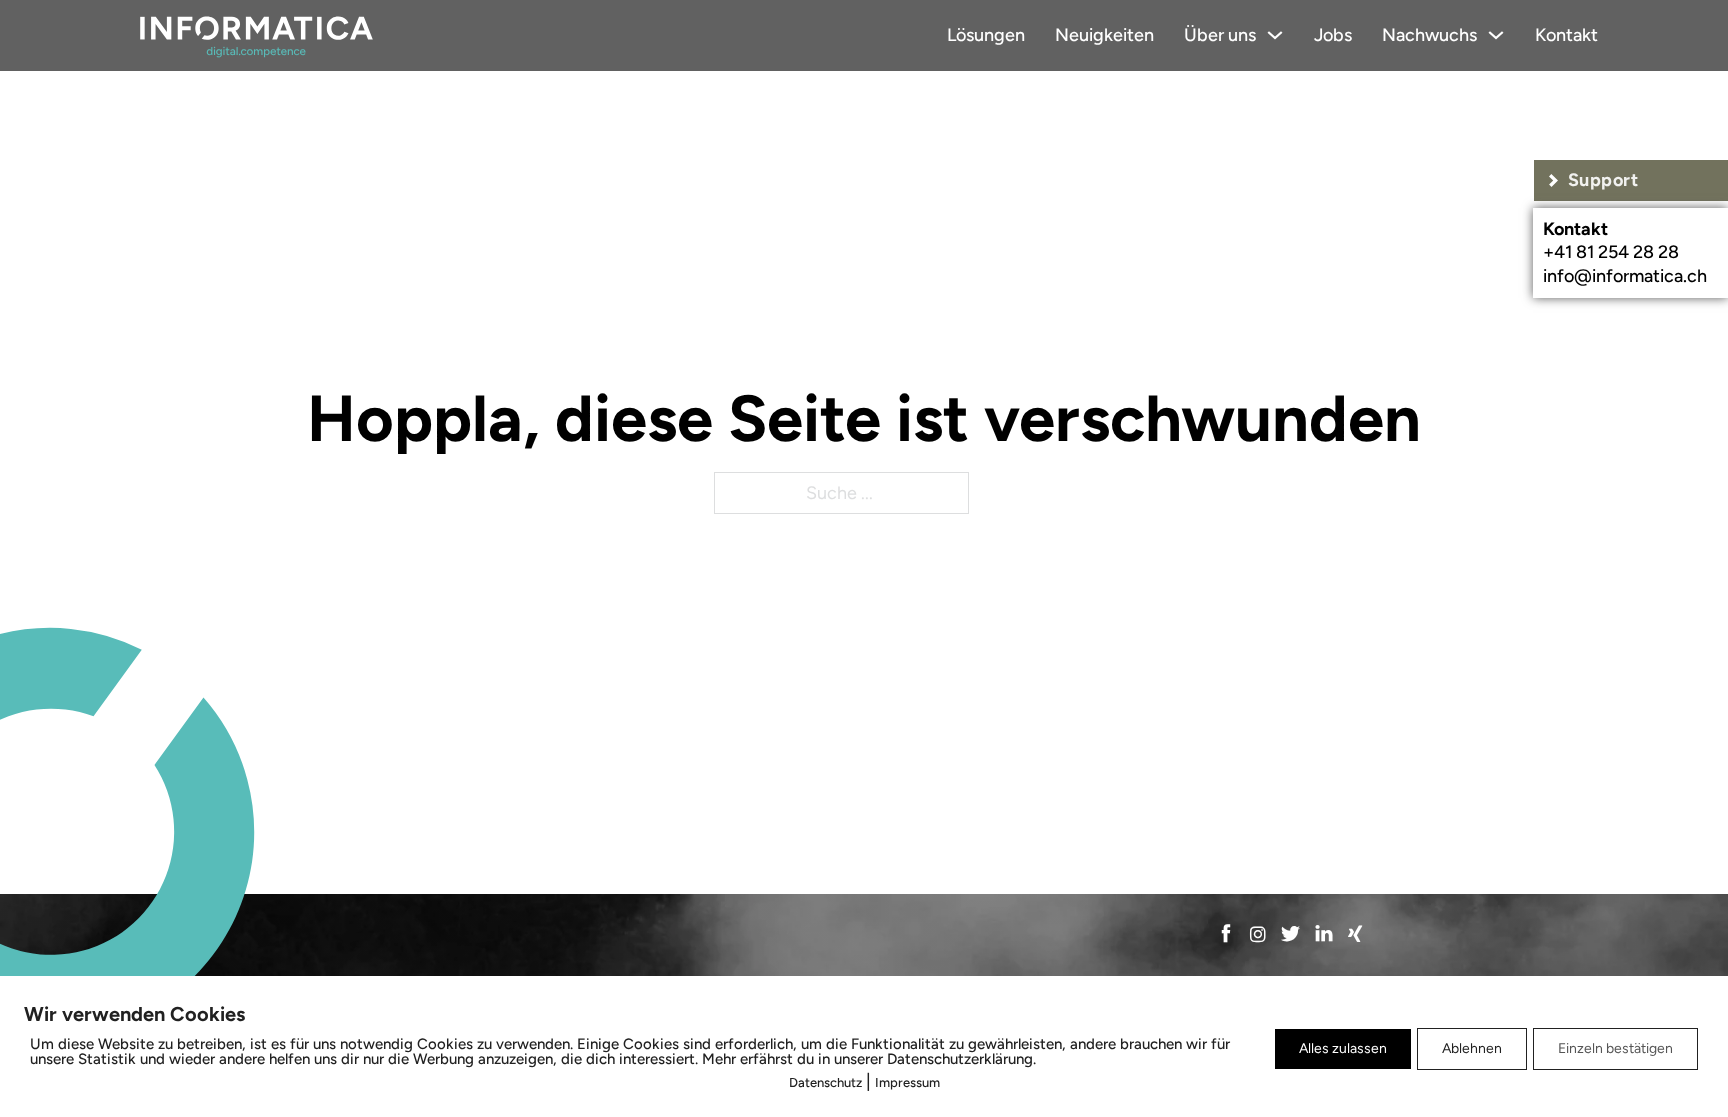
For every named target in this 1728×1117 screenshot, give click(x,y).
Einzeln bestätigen (1615, 1048)
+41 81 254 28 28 (1611, 252)
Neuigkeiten (1104, 35)
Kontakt (1566, 35)
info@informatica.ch (1625, 276)
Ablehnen (1472, 1048)
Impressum (907, 1082)
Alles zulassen (1343, 1048)
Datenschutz (825, 1082)
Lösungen (986, 35)
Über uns (1220, 35)
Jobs (1333, 35)
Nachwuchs (1429, 35)
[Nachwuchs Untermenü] (1496, 35)
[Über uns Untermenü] (1275, 35)
